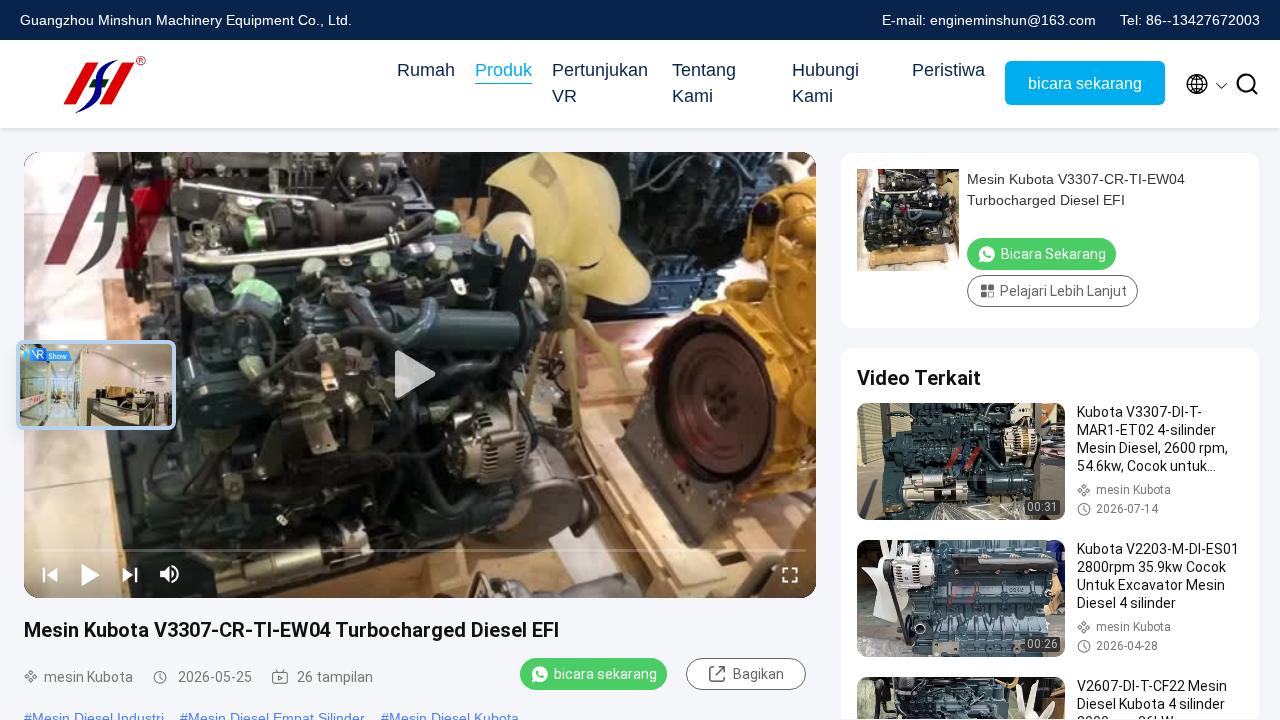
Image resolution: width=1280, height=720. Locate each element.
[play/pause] (90, 574)
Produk (503, 70)
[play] (420, 375)
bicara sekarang (1085, 83)
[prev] (50, 574)
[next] (130, 574)
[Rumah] (100, 84)
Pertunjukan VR (600, 83)
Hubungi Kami (825, 83)
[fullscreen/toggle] (790, 574)
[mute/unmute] (170, 574)
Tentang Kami (704, 83)
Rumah (426, 70)
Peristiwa (948, 70)
